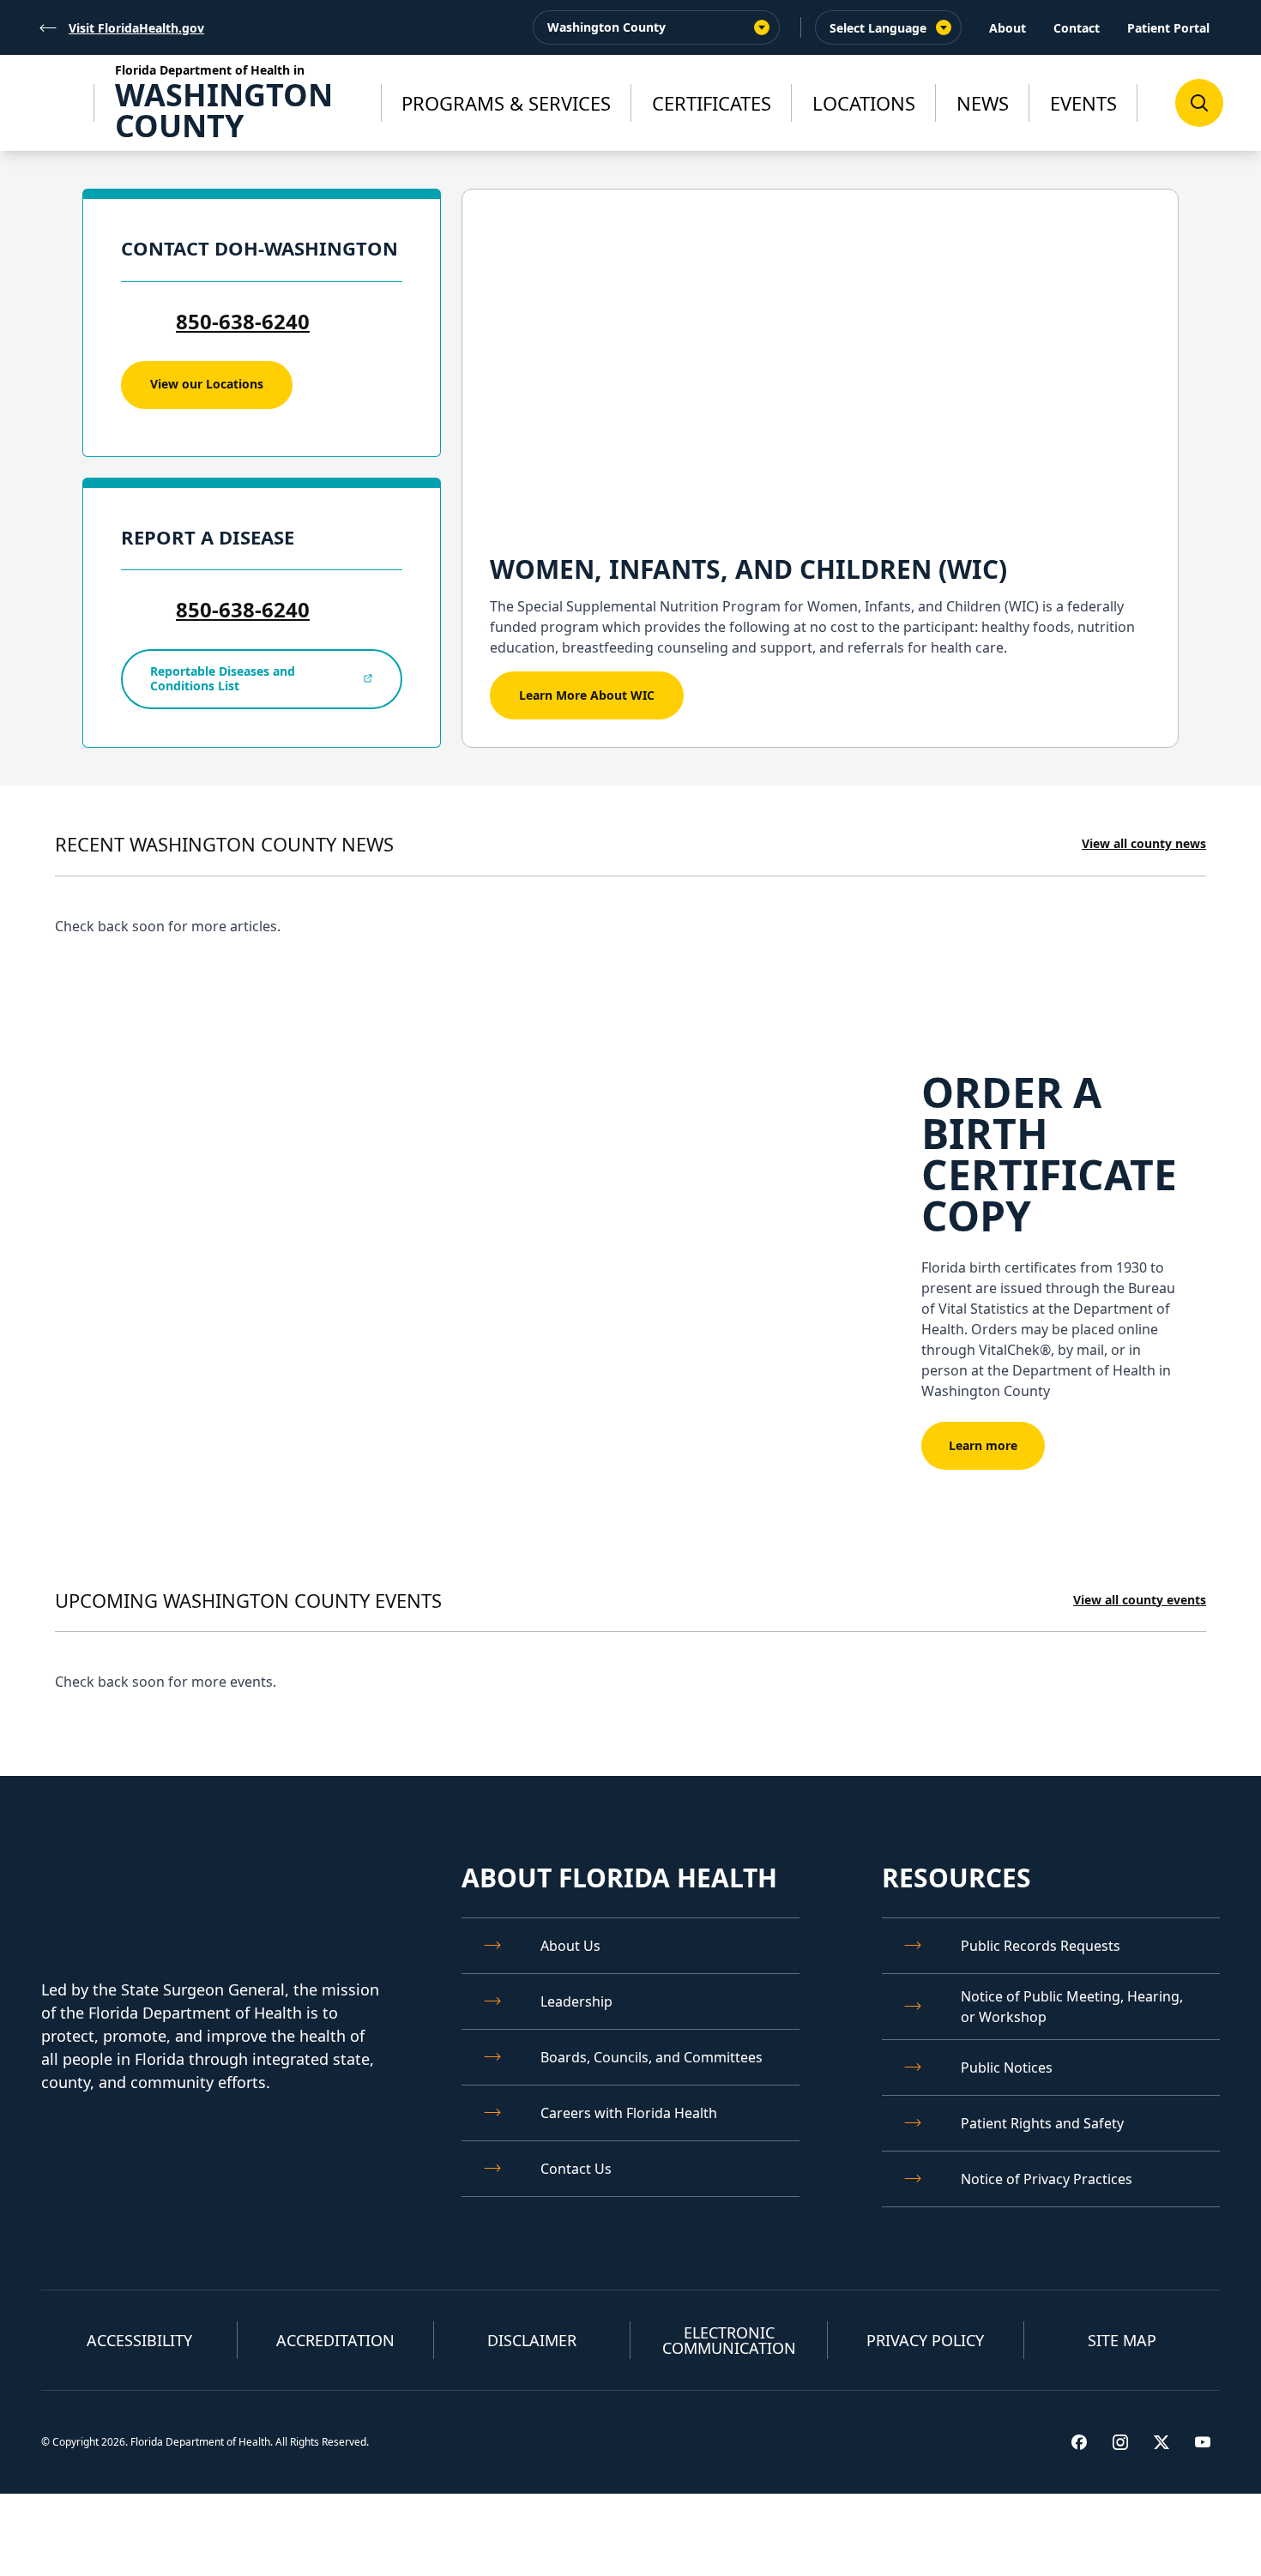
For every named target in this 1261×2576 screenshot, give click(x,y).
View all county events (1140, 1600)
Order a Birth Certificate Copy (1049, 1154)
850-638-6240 (243, 321)
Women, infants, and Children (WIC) (748, 569)
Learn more (983, 1445)
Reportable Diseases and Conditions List (223, 678)
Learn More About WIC (587, 695)
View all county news (1144, 843)
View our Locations (207, 384)
